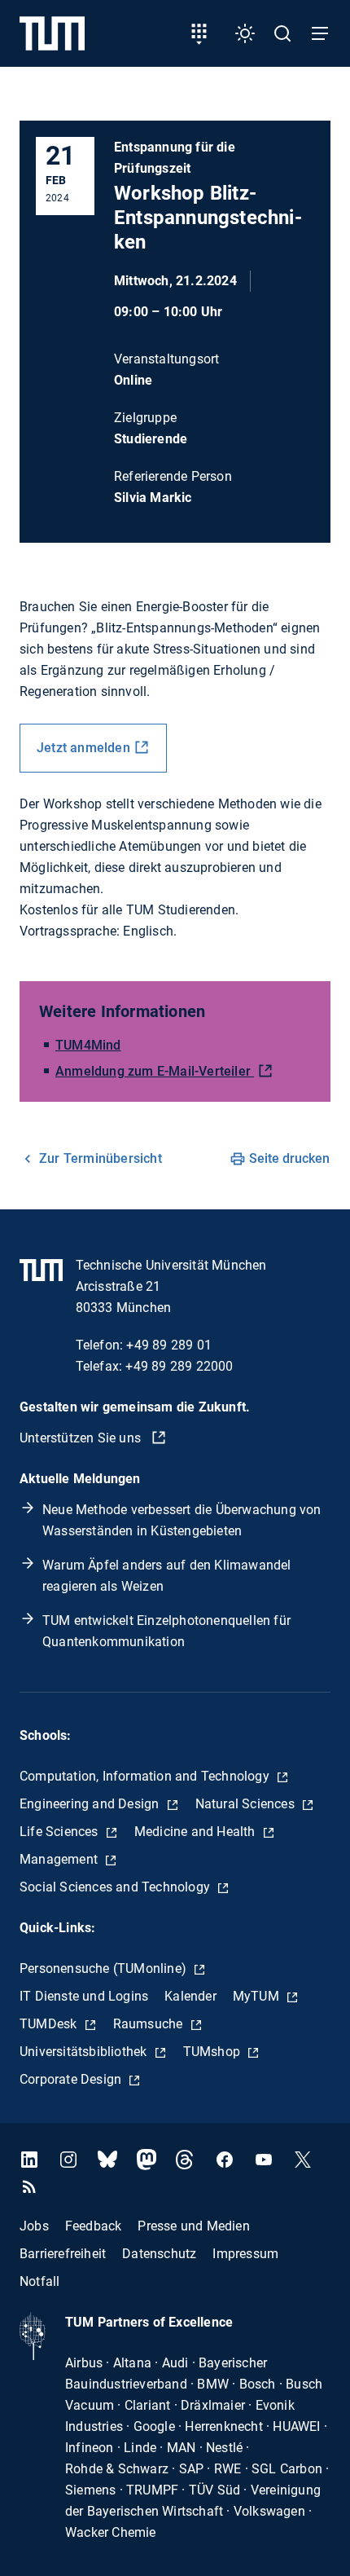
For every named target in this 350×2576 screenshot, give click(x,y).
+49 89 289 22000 (179, 1366)
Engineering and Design (91, 1804)
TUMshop (214, 2052)
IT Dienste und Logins (84, 1996)
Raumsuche (150, 2024)
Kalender (190, 1996)
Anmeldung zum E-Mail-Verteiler (155, 1071)
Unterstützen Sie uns (82, 1438)
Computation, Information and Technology (146, 1776)
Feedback (94, 2226)
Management (60, 1859)
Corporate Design (72, 2079)
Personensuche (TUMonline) (105, 1968)
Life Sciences (61, 1832)
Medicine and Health (197, 1832)
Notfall (39, 2281)
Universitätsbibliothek (85, 2052)
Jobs (34, 2226)
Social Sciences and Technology (116, 1887)
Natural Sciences (247, 1804)
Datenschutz (159, 2254)
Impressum (245, 2254)
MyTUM (258, 1996)
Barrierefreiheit (63, 2254)
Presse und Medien (193, 2226)
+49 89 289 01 (169, 1345)
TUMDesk (50, 2024)
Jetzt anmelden (83, 748)
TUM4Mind (88, 1045)
